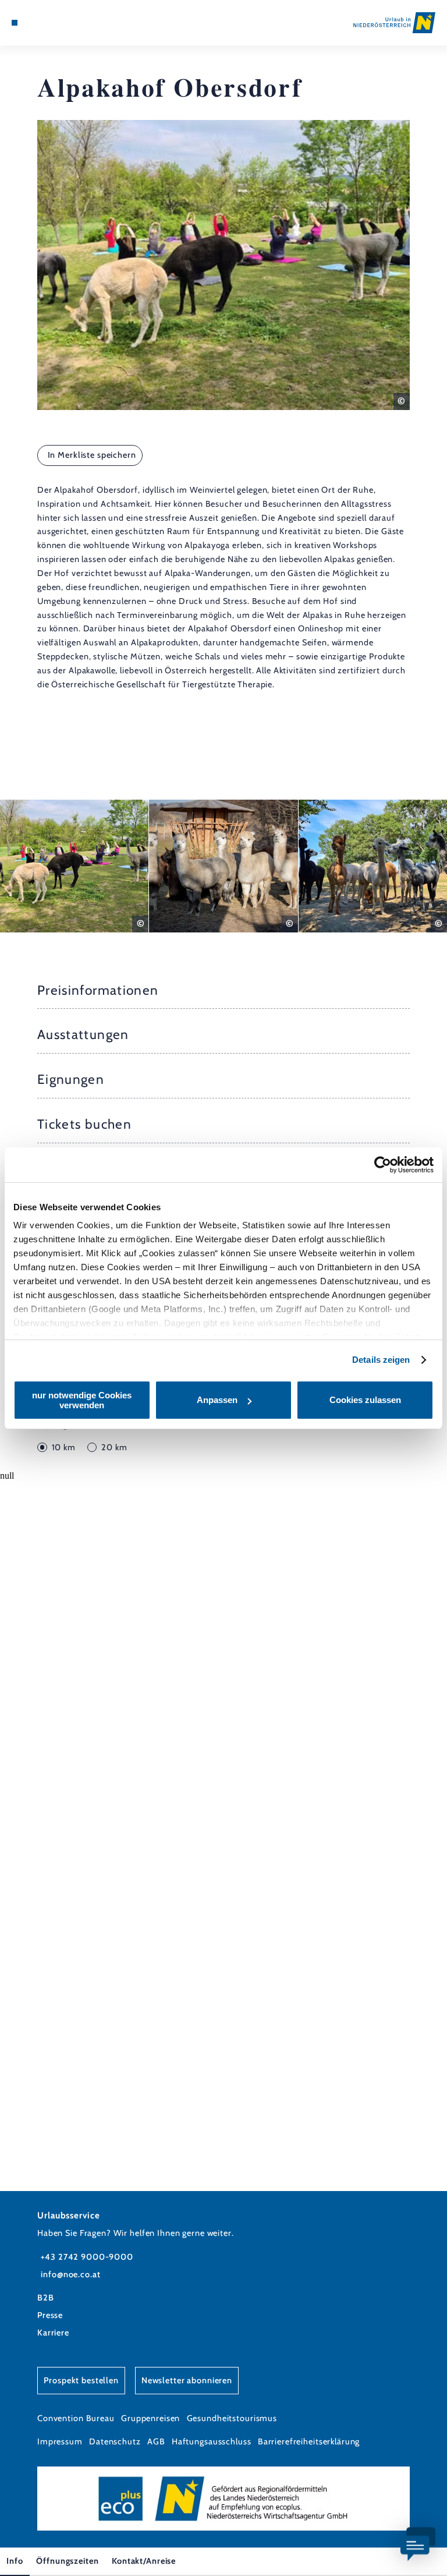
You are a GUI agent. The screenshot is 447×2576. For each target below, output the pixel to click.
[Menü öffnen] (15, 23)
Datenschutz (115, 2441)
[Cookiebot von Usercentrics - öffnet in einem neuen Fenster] (383, 1165)
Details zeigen (381, 1360)
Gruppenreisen (150, 2418)
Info (15, 2561)
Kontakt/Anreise (144, 2561)
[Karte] (36, 23)
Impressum (60, 2441)
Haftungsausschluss (212, 2441)
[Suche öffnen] (58, 23)
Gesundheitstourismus (232, 2418)
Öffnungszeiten (67, 2561)
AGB (156, 2441)
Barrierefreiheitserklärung (309, 2441)
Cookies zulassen (365, 1400)
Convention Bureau (76, 2418)
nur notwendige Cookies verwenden (82, 1400)
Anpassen (217, 1400)
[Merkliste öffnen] (47, 23)
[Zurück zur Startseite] (394, 22)
